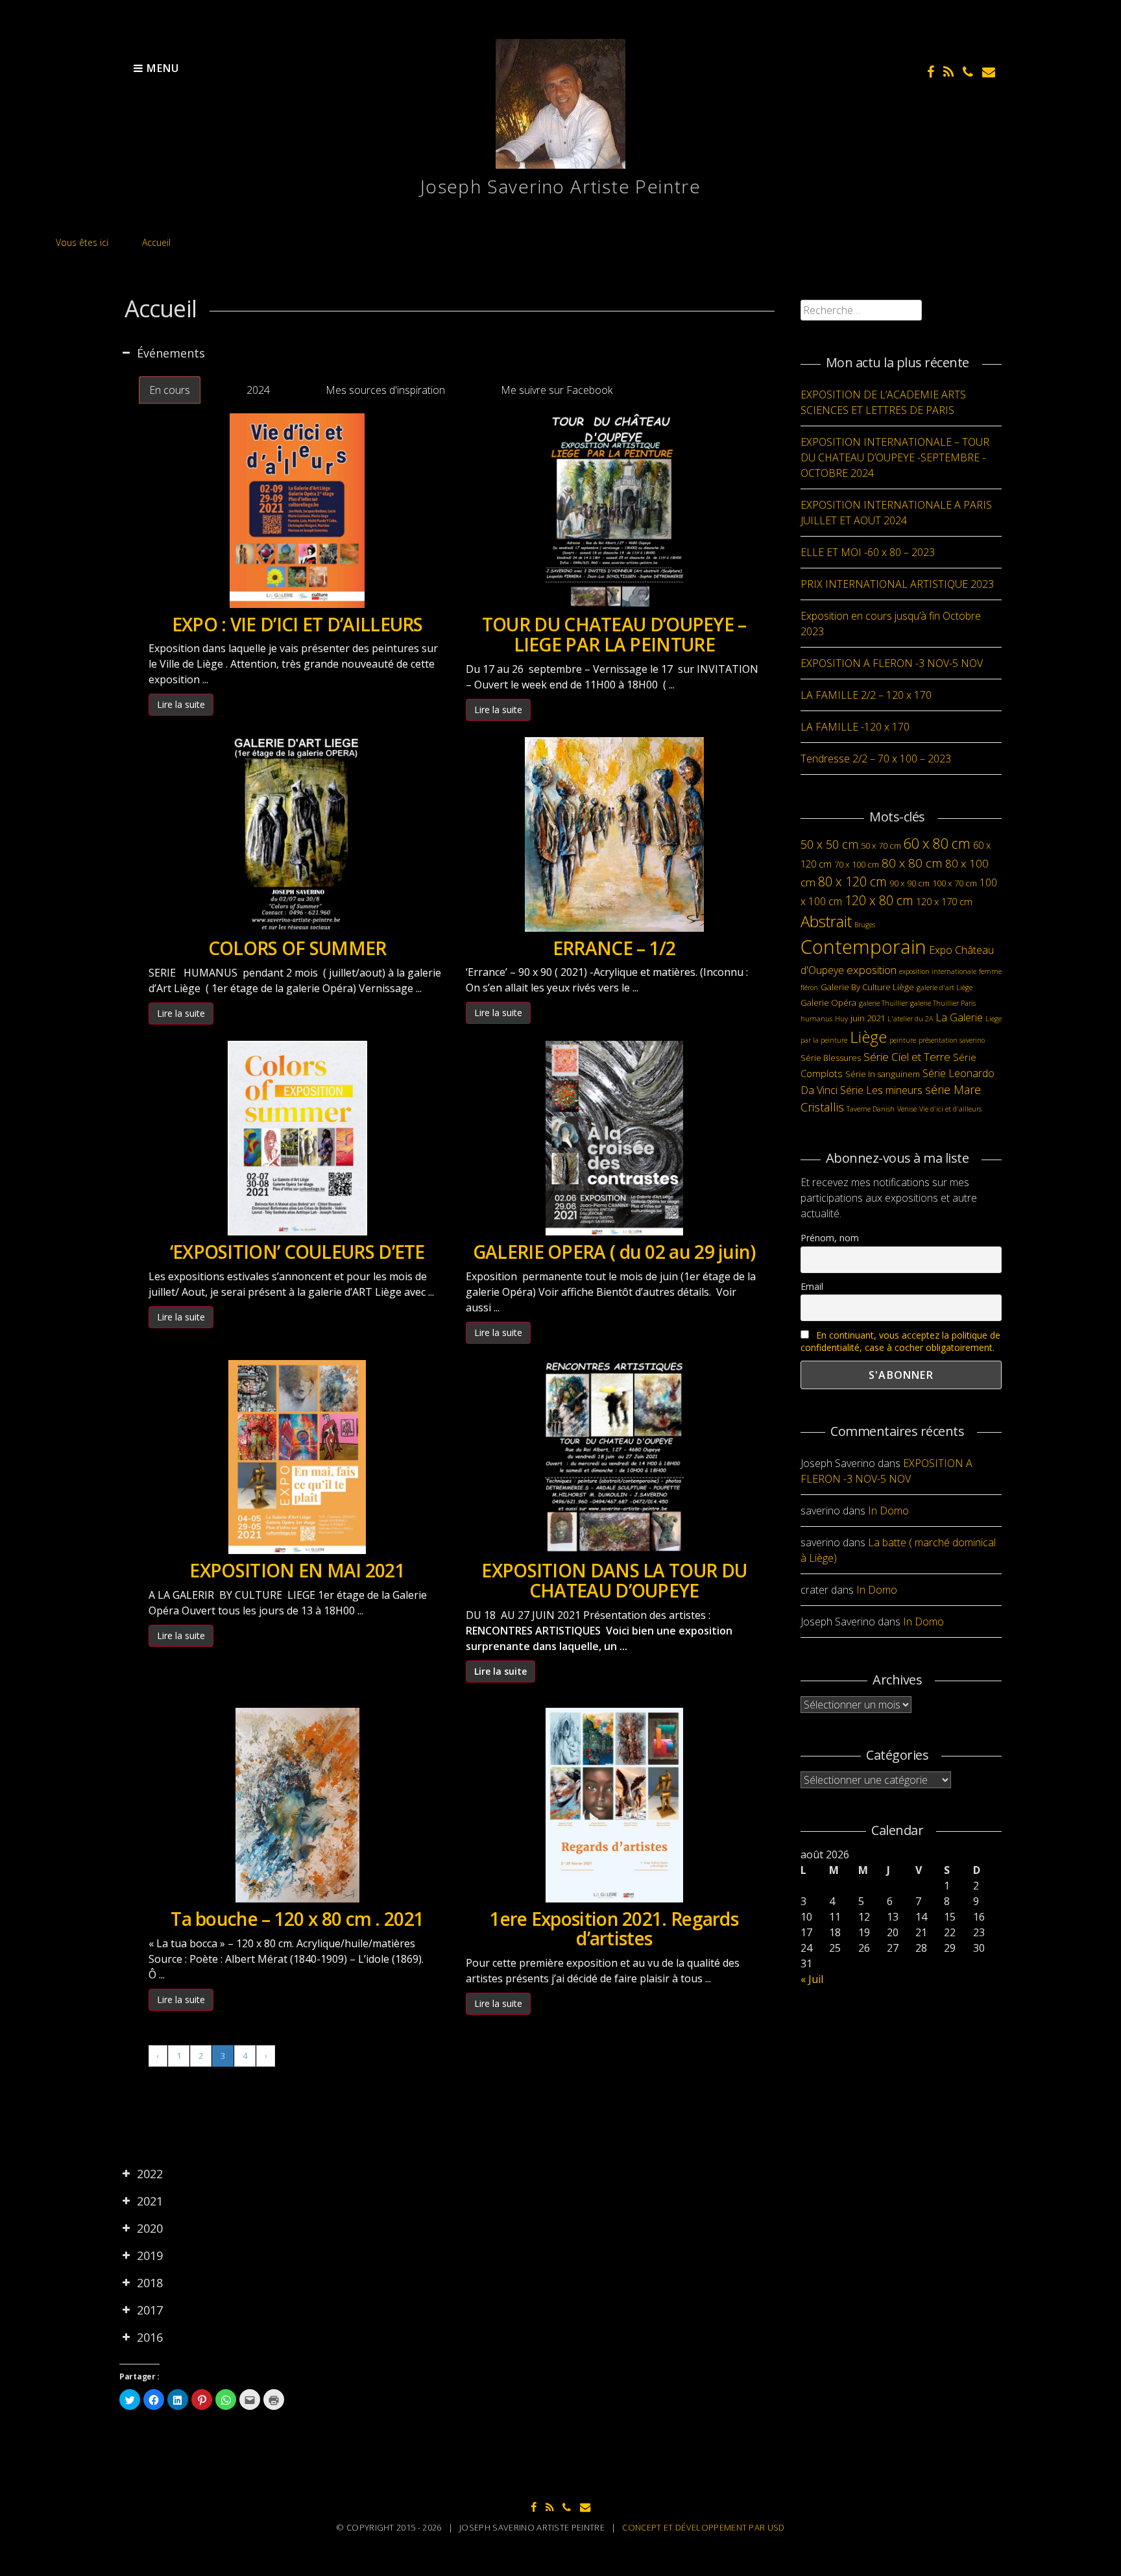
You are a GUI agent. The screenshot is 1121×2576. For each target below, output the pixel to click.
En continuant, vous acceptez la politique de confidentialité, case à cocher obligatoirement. (900, 1341)
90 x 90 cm (910, 883)
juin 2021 (868, 1018)
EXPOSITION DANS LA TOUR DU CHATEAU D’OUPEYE (614, 1580)
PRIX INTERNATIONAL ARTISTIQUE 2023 (897, 584)
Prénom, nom (830, 1238)
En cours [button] (170, 390)
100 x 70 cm (955, 883)
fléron (809, 988)
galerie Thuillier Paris (943, 1003)
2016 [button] (150, 2337)
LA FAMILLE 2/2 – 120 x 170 (866, 695)
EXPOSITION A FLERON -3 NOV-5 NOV (892, 663)
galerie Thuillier (883, 1003)
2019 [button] (150, 2255)
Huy (841, 1019)
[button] (219, 390)
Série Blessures (831, 1058)
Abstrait (826, 921)
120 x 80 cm (879, 900)
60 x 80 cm (937, 843)
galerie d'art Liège (945, 988)
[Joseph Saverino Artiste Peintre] (560, 165)
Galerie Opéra (828, 1002)
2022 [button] (150, 2174)
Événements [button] (171, 353)
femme (990, 971)
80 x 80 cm (912, 863)
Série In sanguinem (883, 1074)
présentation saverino (952, 1040)
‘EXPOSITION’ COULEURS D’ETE (297, 1252)
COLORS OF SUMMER (297, 948)
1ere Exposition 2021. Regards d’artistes (614, 1929)
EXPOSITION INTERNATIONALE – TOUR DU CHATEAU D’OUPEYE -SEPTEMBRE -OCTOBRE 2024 (895, 457)
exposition (872, 970)
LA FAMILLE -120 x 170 (855, 727)
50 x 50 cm (829, 844)
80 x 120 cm (852, 881)
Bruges (865, 925)
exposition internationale (938, 971)
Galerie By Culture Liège (867, 987)
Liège (868, 1037)
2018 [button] (150, 2283)
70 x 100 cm (857, 864)
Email (812, 1286)
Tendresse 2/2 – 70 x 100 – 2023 (876, 759)
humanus (816, 1019)
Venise (907, 1109)
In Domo (888, 1511)
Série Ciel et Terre (907, 1057)
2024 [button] (258, 390)
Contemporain (863, 947)
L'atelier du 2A (910, 1019)
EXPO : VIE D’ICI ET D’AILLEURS (297, 624)
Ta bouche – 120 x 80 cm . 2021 (297, 1919)
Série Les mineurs (881, 1090)
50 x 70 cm (881, 845)
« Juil (812, 1979)
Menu (161, 68)
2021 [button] (150, 2201)
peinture (903, 1040)
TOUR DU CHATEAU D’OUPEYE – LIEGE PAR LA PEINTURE (614, 634)
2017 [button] (150, 2310)
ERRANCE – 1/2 (614, 948)
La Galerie (959, 1017)
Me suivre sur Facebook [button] (557, 390)
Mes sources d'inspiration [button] (385, 390)
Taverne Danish (871, 1109)
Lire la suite (181, 704)
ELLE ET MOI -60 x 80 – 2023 (868, 552)
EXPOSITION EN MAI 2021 (297, 1570)
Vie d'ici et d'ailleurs (950, 1109)
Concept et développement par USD (703, 2527)
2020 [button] (150, 2228)
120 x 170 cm (944, 901)
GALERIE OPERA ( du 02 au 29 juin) (614, 1252)
